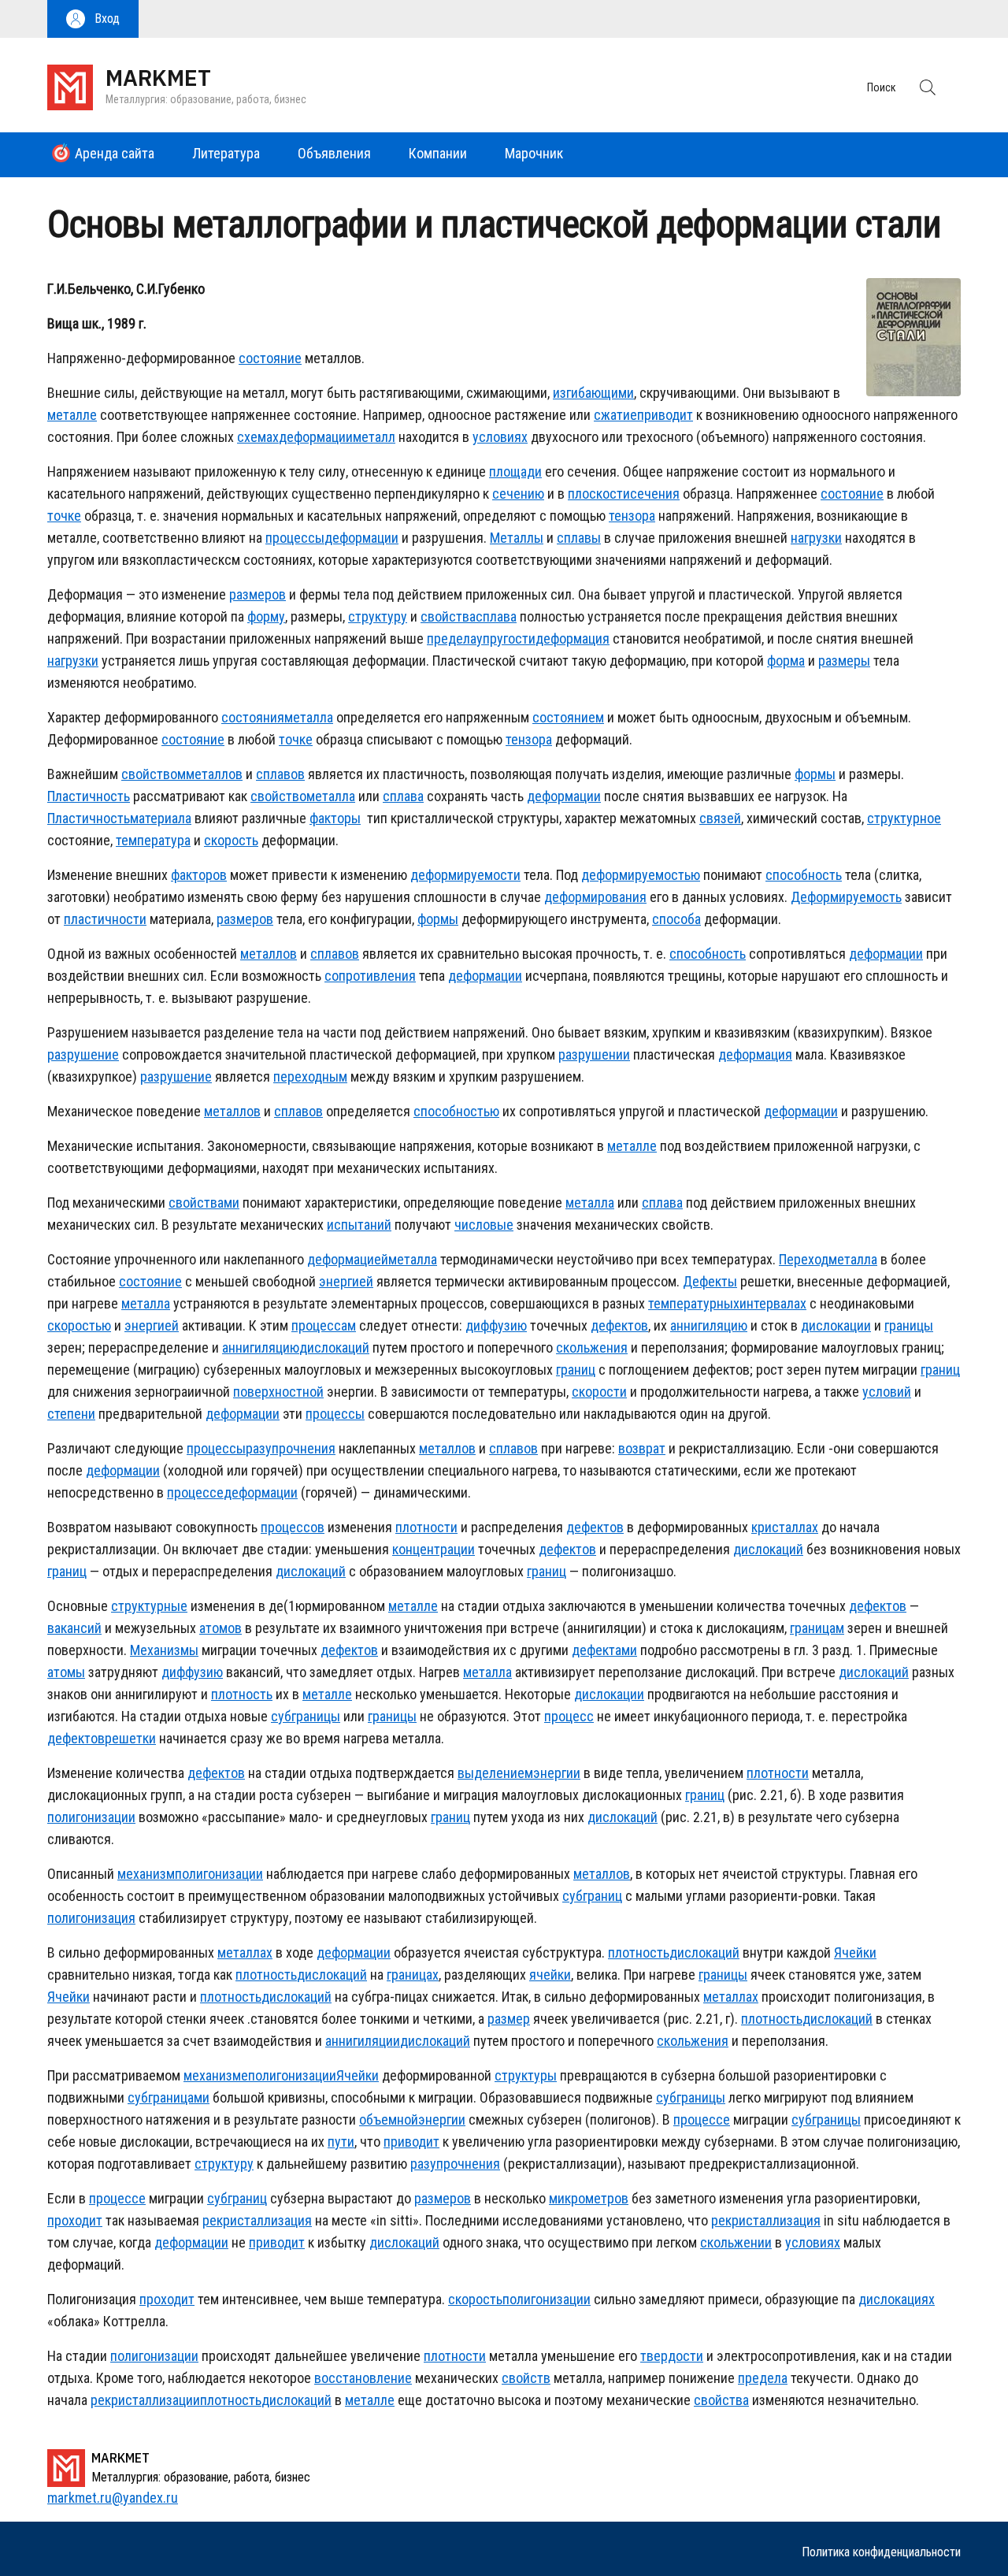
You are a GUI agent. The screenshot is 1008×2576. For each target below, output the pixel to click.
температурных (694, 1303)
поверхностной (278, 1392)
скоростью (79, 1325)
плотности (426, 1527)
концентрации (434, 1549)
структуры (526, 2075)
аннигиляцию (709, 1325)
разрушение (83, 1054)
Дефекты (710, 1281)
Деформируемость (846, 897)
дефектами (604, 1650)
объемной (389, 2119)
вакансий (74, 1628)
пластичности (105, 919)
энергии (557, 1773)
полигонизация (91, 1918)
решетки (130, 1738)
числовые (484, 1225)
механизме (216, 2075)
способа (676, 919)
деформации (316, 437)
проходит (75, 2220)
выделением (495, 1773)
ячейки (550, 1975)
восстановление (363, 2378)
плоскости (599, 494)
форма (786, 661)
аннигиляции (363, 2041)
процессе (195, 1492)
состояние (270, 358)
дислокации (836, 1325)
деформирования (595, 897)
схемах (258, 437)
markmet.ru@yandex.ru (113, 2498)
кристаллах (785, 1527)
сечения (655, 494)
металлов (214, 774)
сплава (496, 616)
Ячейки (855, 1952)
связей (720, 818)
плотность (242, 1694)
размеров (258, 594)
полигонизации (91, 1817)
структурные (149, 1606)
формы (815, 774)
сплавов (280, 774)
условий (887, 1392)
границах (413, 1975)
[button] (93, 19)
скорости (599, 1392)
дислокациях (897, 2299)
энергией (346, 1281)
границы (909, 1325)
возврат (642, 1448)
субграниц (592, 1896)
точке (64, 516)
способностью (456, 1111)
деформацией (348, 1259)
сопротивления (370, 976)
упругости (506, 638)
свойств (526, 2378)
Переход (804, 1259)
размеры (844, 661)
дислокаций (334, 1347)
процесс (569, 1716)
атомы (66, 1672)
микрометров (589, 2198)
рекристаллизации (145, 2400)
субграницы (306, 1716)
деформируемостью (641, 875)
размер (509, 2019)
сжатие (615, 415)
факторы (335, 818)
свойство (278, 796)
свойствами (204, 1203)
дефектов (619, 1325)
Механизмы (164, 1650)
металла (309, 717)
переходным (310, 1076)
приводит (665, 415)
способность (804, 875)
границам (817, 1628)
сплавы (579, 538)
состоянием (568, 717)
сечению (518, 494)
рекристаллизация (257, 2220)
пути (341, 2142)
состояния (253, 717)
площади (515, 471)
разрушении (594, 1054)
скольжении (736, 2242)
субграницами (169, 2097)
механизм (146, 1874)
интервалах (773, 1303)
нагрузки (816, 538)
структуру (378, 616)
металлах (245, 1952)
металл (374, 437)
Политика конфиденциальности (881, 2552)
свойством (154, 774)
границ (576, 1370)
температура (153, 840)
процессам (324, 1325)
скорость (231, 840)
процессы (295, 538)
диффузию (496, 1325)
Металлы (517, 538)
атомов (220, 1628)
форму (266, 616)
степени (71, 1414)
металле (72, 415)
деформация (573, 638)
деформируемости (465, 875)
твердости (672, 2356)
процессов (293, 1527)
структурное (904, 818)
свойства (448, 616)
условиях (500, 437)
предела (452, 638)
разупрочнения (291, 1448)
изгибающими (593, 393)
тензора (632, 516)
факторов (199, 875)
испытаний (359, 1225)
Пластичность (89, 796)
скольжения (592, 1347)
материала (161, 818)
